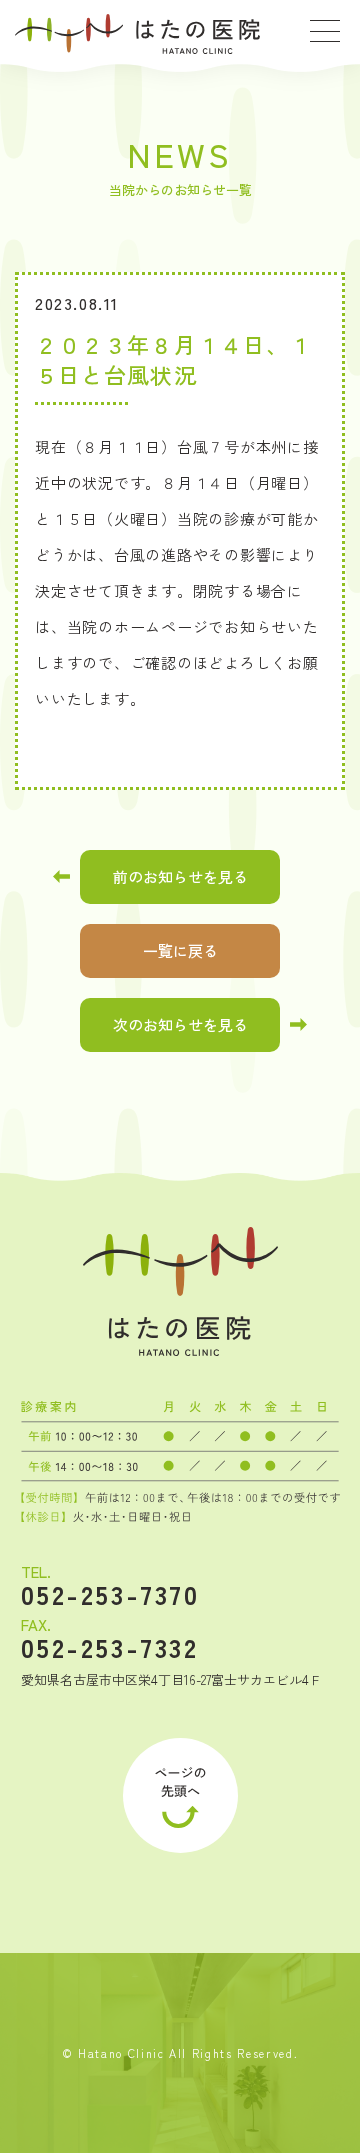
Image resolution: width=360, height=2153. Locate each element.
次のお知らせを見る (180, 1024)
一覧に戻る (180, 950)
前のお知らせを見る (180, 876)
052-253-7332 (110, 1647)
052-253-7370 (110, 1594)
